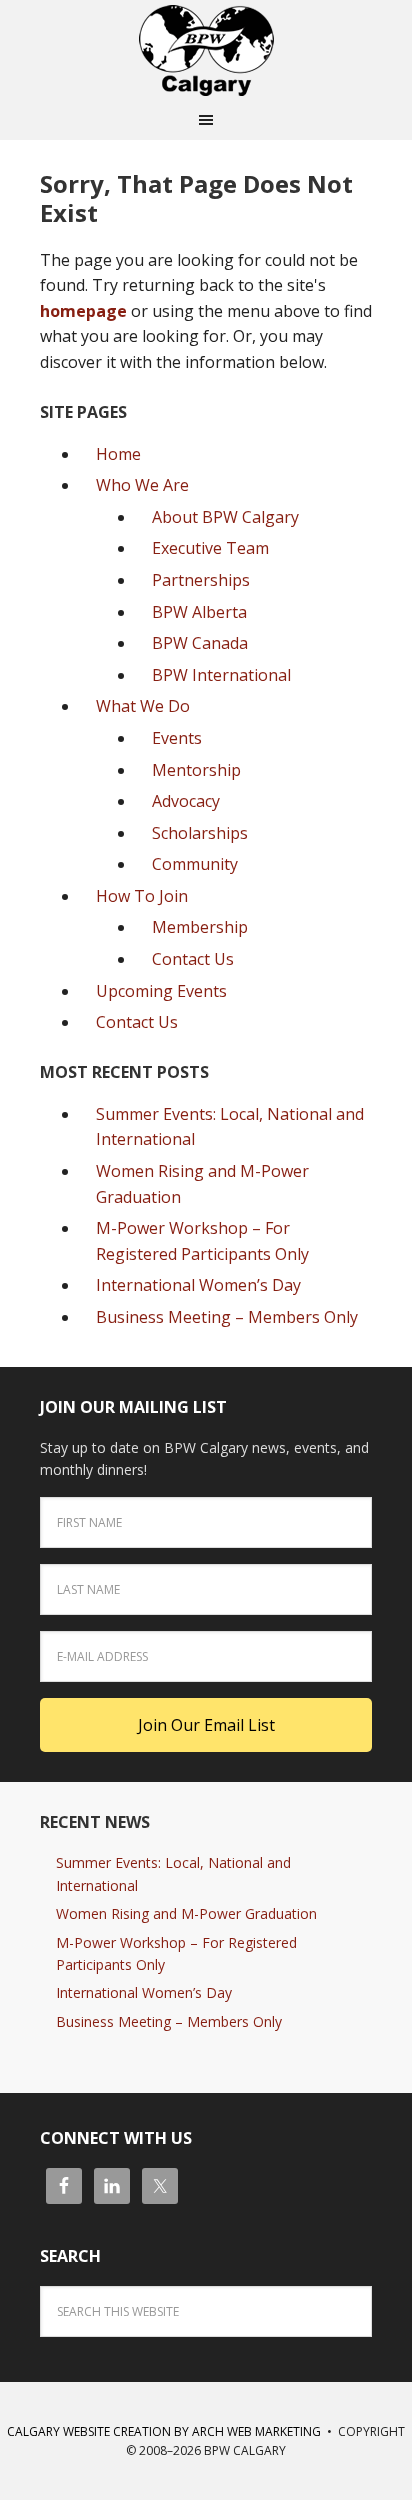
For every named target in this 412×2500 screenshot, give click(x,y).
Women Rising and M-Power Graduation (186, 1913)
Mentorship (196, 770)
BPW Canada (200, 643)
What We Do (143, 706)
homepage (83, 311)
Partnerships (201, 580)
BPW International (221, 675)
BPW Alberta (199, 612)
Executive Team (210, 548)
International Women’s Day (198, 1285)
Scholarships (200, 833)
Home (118, 454)
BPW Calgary (206, 50)
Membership (200, 927)
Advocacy (186, 801)
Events (177, 738)
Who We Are (142, 485)
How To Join (142, 896)
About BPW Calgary (225, 517)
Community (195, 864)
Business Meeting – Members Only (227, 1317)
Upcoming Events (161, 991)
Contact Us (193, 959)
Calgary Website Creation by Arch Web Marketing (164, 2431)
